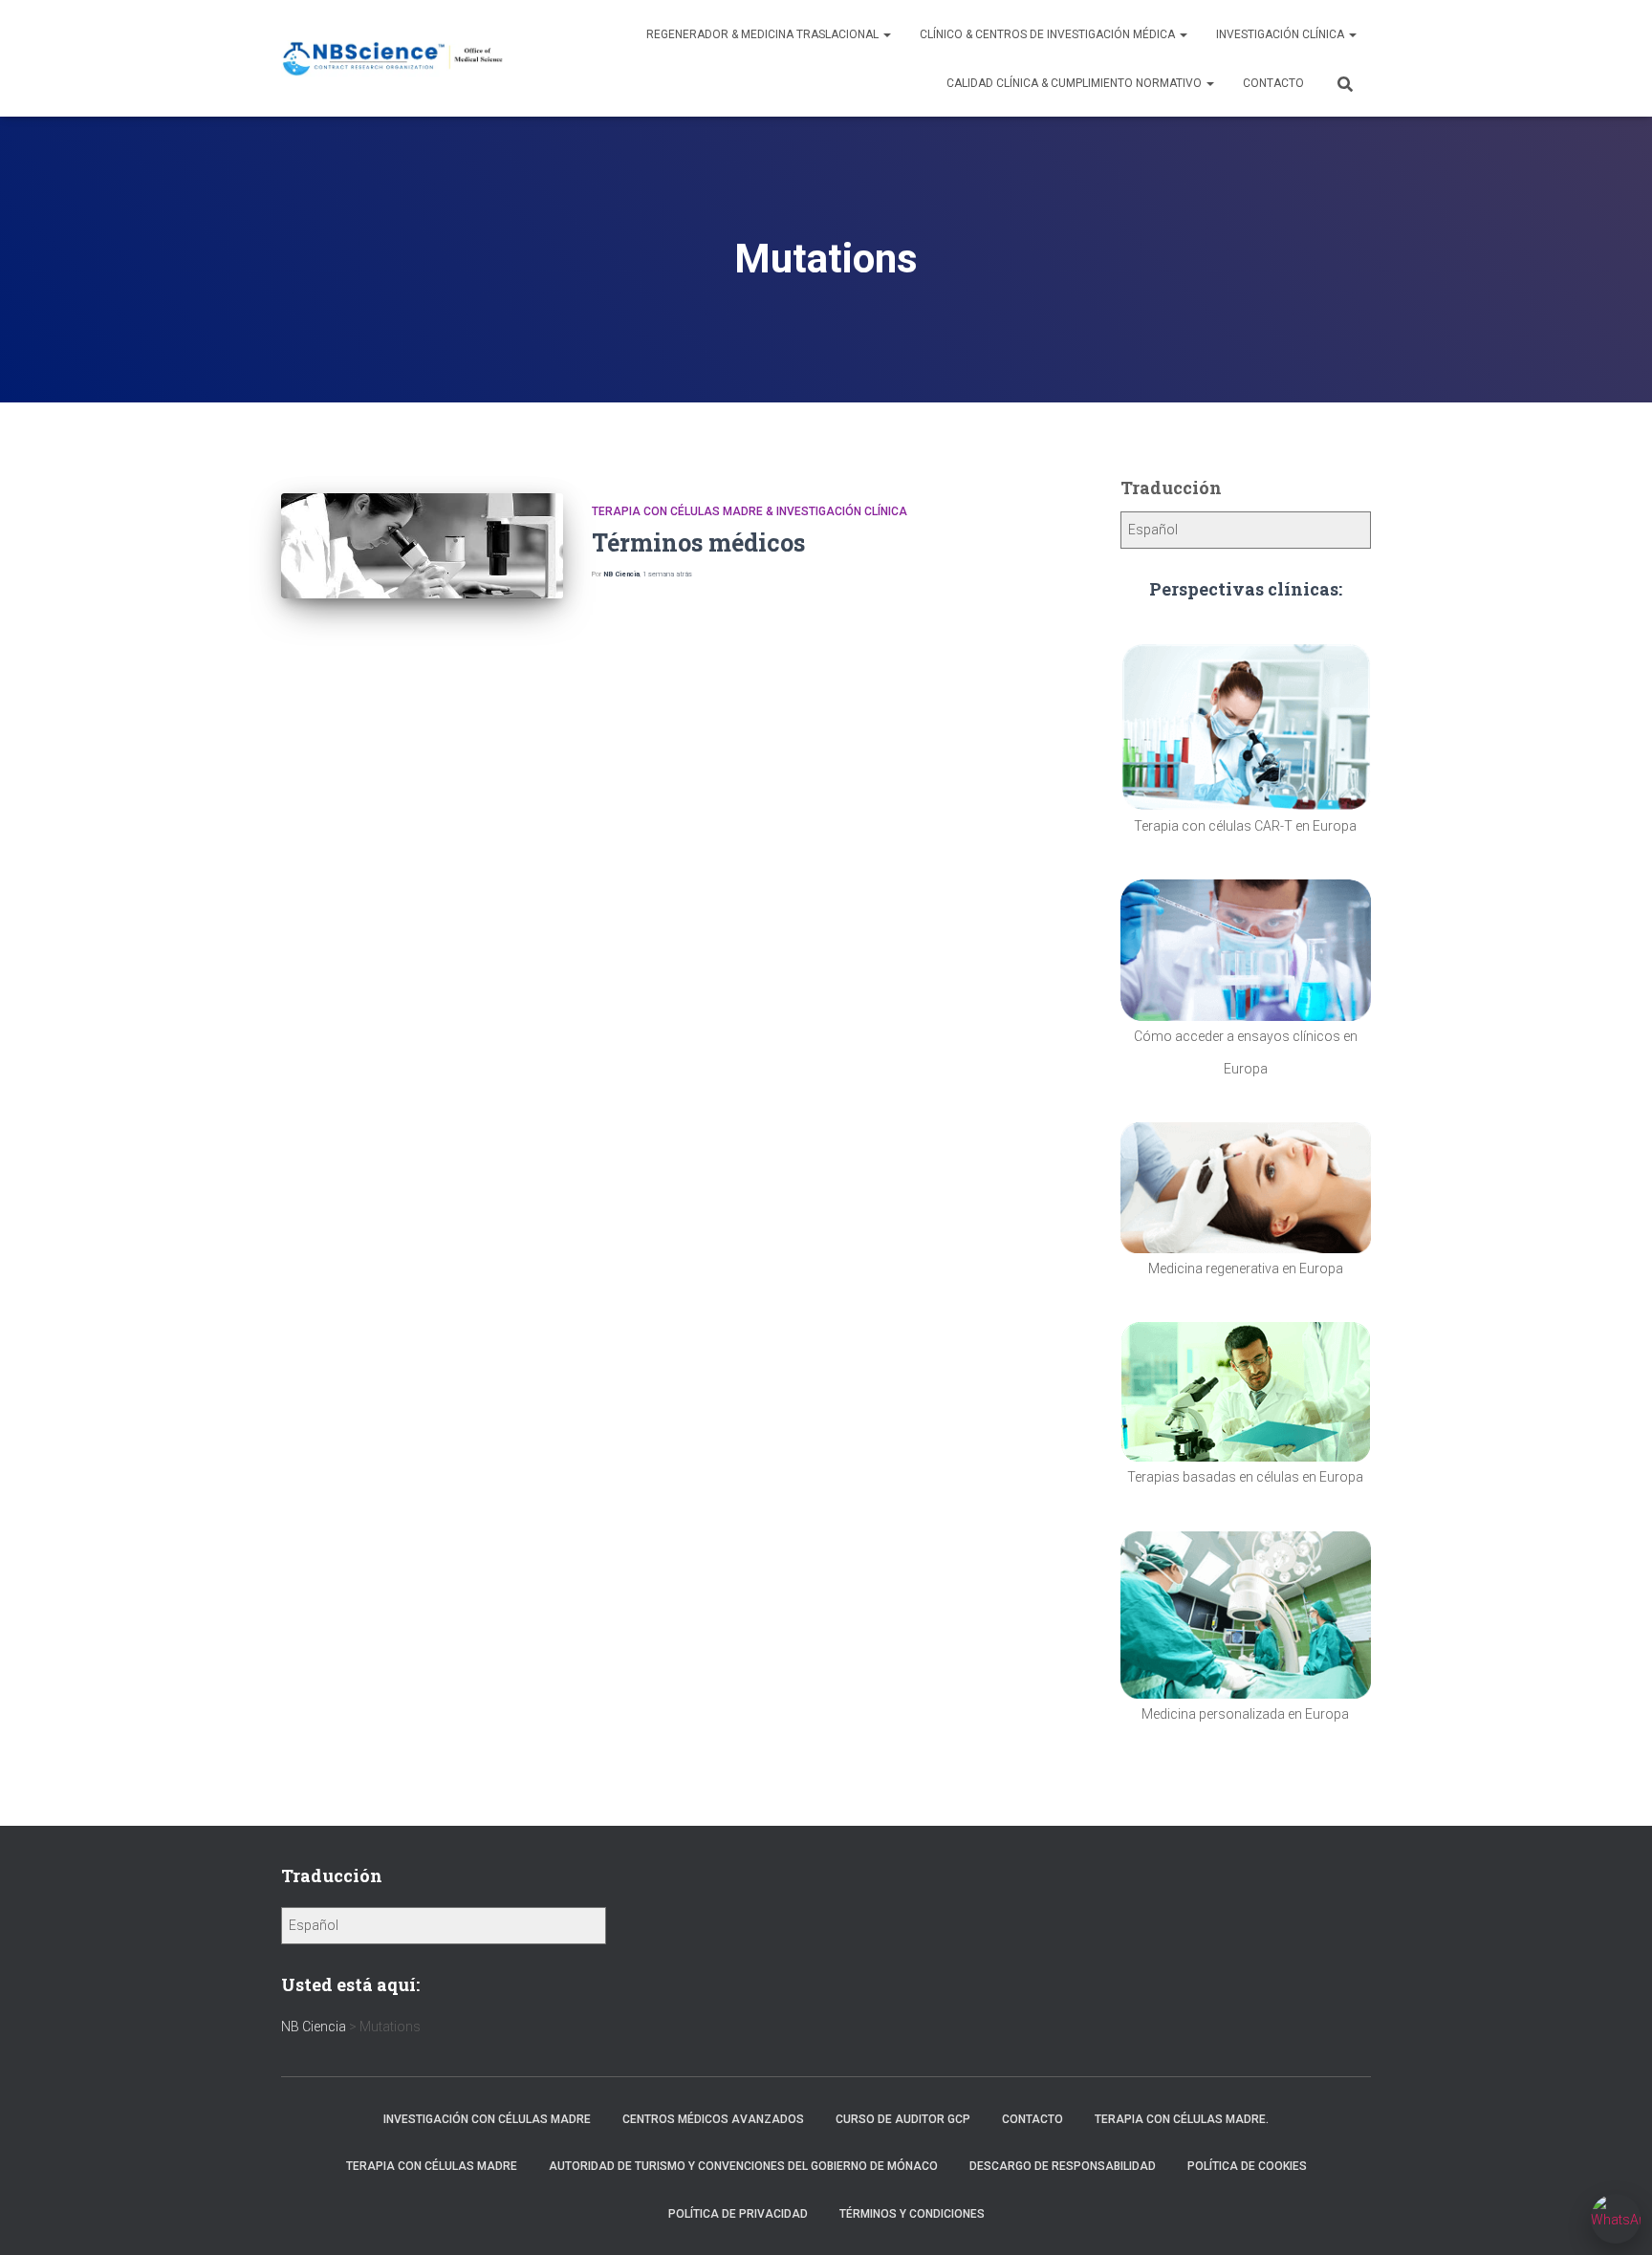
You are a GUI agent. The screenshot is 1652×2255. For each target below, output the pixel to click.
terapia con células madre (432, 2166)
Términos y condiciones (912, 2214)
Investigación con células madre (487, 2119)
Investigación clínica (1282, 34)
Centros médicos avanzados (713, 2119)
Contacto (1273, 83)
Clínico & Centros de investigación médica (1049, 34)
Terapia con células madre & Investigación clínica (750, 511)
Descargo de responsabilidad (1063, 2166)
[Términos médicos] (422, 546)
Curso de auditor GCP (903, 2119)
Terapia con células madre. (1182, 2119)
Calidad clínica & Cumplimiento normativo (1076, 83)
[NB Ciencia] (393, 59)
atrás (667, 574)
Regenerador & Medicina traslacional (764, 34)
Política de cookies (1247, 2166)
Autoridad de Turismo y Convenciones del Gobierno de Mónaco (743, 2166)
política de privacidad (738, 2214)
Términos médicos (698, 542)
